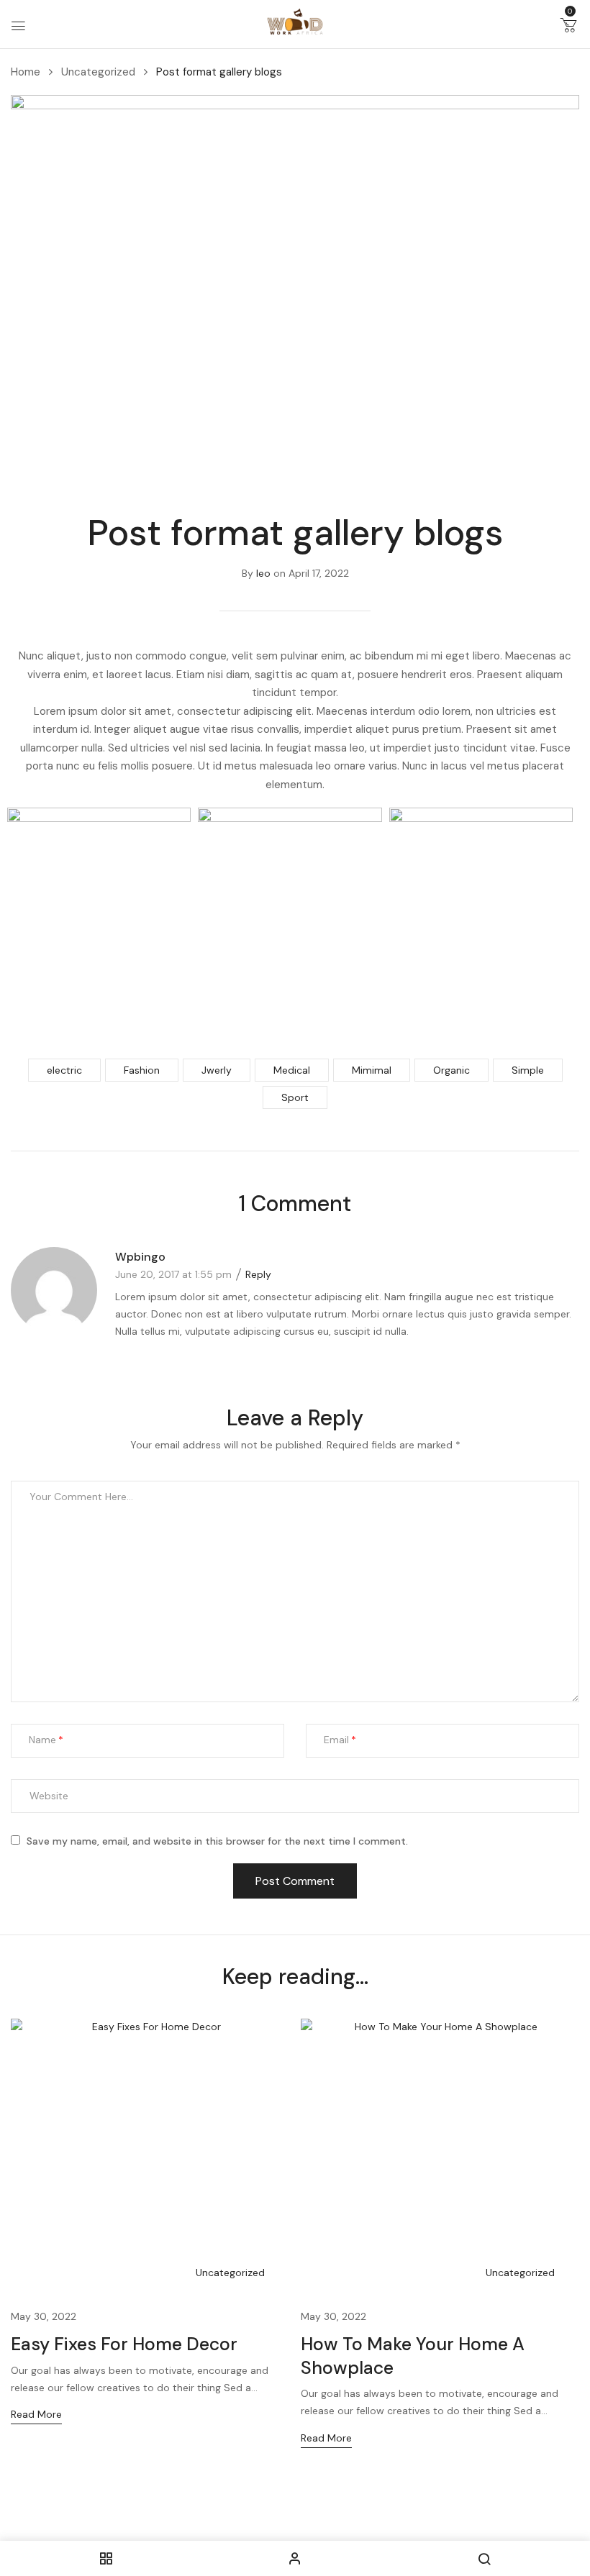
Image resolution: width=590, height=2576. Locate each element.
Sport (295, 1097)
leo (263, 573)
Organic (451, 1070)
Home (26, 72)
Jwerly (217, 1070)
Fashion (142, 1070)
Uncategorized (98, 72)
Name (42, 1740)
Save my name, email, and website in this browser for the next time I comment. (217, 1841)
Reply (258, 1274)
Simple (528, 1070)
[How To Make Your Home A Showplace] (440, 2158)
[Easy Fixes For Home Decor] (150, 2158)
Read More (36, 2414)
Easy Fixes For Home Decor (124, 2344)
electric (64, 1070)
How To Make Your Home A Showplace (413, 2356)
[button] (568, 28)
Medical (292, 1070)
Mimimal (372, 1070)
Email (336, 1740)
